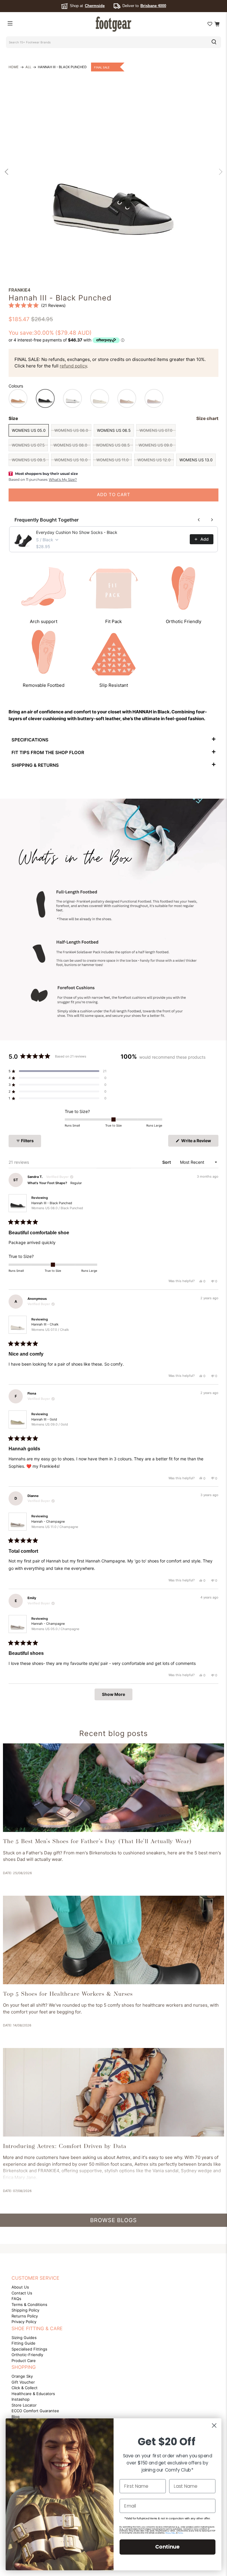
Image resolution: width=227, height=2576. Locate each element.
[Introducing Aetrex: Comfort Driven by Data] (113, 2092)
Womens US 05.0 (29, 430)
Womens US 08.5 (113, 445)
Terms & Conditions (29, 2304)
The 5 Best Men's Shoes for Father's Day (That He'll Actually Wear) (97, 1842)
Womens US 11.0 (112, 460)
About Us (20, 2287)
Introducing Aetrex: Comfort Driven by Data (65, 2147)
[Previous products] (199, 520)
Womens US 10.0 (71, 460)
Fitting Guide (23, 2343)
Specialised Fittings (29, 2349)
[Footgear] (113, 24)
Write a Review (199, 1142)
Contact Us (22, 2293)
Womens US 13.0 (196, 460)
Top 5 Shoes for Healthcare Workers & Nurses (68, 1994)
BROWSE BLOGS (113, 2220)
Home (14, 67)
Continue (167, 2547)
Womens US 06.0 (71, 430)
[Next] (219, 172)
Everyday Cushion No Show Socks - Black (77, 532)
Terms (180, 2533)
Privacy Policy (24, 2322)
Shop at (87, 6)
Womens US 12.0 (154, 460)
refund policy (73, 366)
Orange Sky (22, 2376)
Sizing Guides (24, 2338)
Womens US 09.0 (155, 445)
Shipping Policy (25, 2310)
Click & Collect (25, 2388)
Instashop (21, 2399)
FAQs (16, 2299)
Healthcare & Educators (33, 2394)
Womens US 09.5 (29, 460)
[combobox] (106, 42)
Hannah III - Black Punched (57, 1206)
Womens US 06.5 (114, 430)
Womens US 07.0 (156, 430)
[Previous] (8, 172)
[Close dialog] (214, 2425)
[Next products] (212, 520)
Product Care (24, 2361)
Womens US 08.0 (70, 445)
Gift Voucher (23, 2382)
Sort (167, 1162)
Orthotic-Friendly (27, 2355)
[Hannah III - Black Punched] (113, 169)
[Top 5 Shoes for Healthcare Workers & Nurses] (113, 1940)
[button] (37, 305)
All (28, 67)
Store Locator (24, 2405)
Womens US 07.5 (28, 445)
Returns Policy (25, 2316)
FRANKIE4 (20, 290)
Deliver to (144, 6)
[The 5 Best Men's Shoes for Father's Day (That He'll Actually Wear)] (113, 1788)
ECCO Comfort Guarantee (35, 2411)
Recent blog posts (113, 1733)
